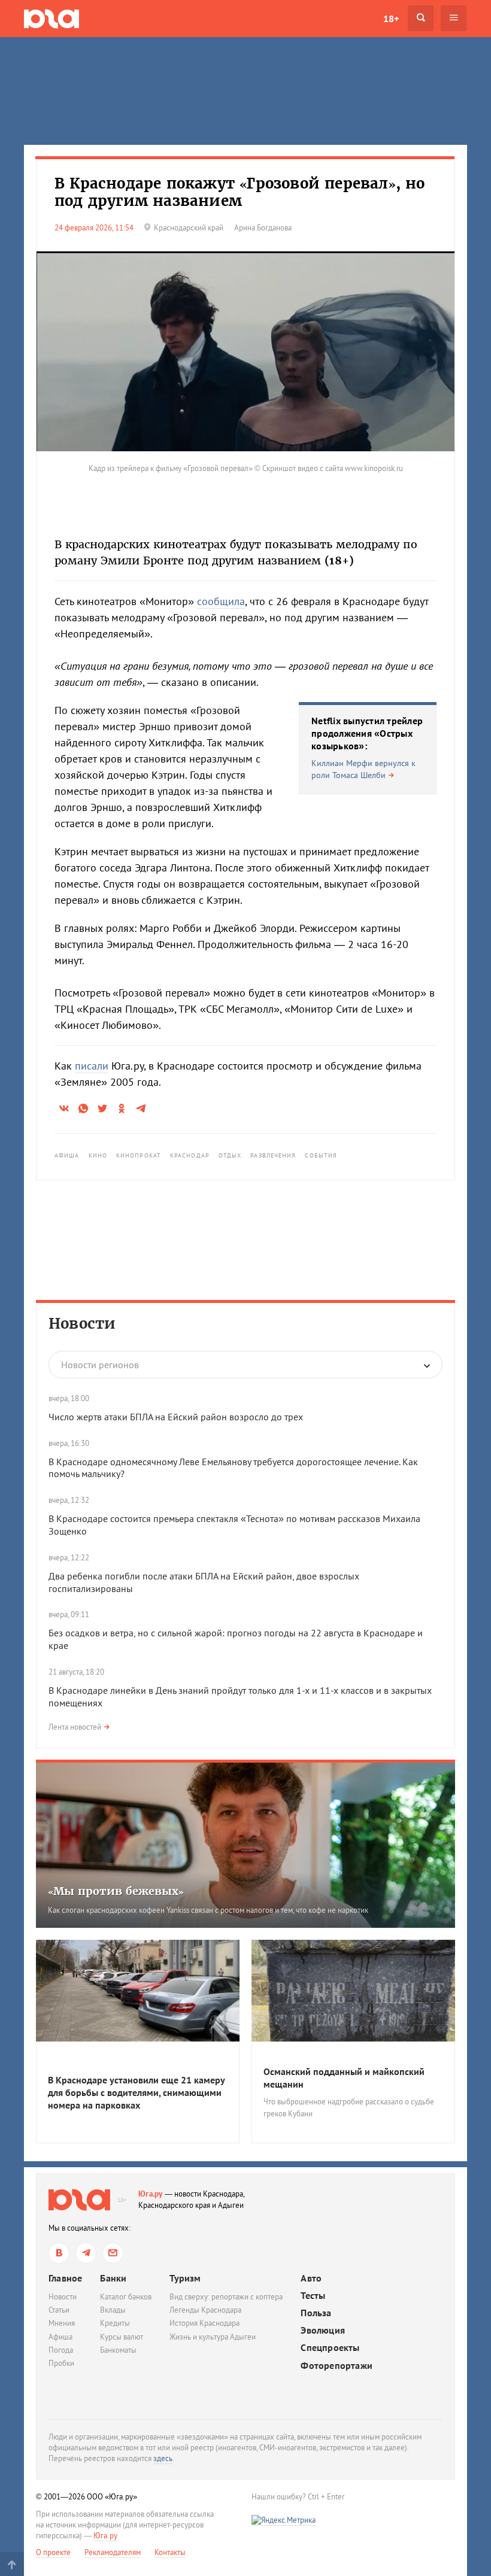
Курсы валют (122, 2337)
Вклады (113, 2310)
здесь (163, 2458)
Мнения (62, 2323)
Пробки (61, 2363)
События (321, 1155)
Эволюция (323, 2330)
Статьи (59, 2310)
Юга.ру (151, 2194)
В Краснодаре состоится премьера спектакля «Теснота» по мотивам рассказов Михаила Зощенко (234, 1525)
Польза (316, 2313)
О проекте (53, 2552)
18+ (391, 19)
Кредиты (115, 2323)
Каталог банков (126, 2297)
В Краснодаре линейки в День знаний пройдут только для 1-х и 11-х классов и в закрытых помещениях (240, 1696)
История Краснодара (204, 2323)
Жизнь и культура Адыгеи (213, 2337)
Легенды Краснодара (205, 2310)
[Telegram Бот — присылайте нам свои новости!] (113, 2253)
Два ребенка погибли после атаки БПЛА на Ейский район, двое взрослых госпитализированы (204, 1582)
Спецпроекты (330, 2348)
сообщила (221, 601)
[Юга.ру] (51, 18)
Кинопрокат (139, 1155)
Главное (65, 2278)
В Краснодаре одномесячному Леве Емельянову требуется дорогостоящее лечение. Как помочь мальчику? (233, 1468)
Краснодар (190, 1155)
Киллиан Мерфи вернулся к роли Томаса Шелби (363, 769)
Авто (311, 2278)
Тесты (313, 2296)
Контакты (170, 2552)
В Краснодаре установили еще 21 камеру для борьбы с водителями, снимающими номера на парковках (136, 2092)
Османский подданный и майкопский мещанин (344, 2078)
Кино (98, 1155)
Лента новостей (75, 1727)
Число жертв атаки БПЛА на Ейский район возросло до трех (176, 1417)
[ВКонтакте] (59, 2253)
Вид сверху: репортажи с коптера (226, 2297)
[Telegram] (86, 2253)
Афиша (67, 1155)
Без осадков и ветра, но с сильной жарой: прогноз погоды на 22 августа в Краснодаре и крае (236, 1639)
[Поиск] (421, 18)
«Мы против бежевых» (116, 1891)
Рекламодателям (113, 2552)
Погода (61, 2350)
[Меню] (454, 18)
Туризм (185, 2278)
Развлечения (273, 1155)
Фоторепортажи (337, 2366)
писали (92, 1066)
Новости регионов (100, 1365)
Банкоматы (118, 2350)
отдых (230, 1155)
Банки (113, 2278)
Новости (82, 1324)
